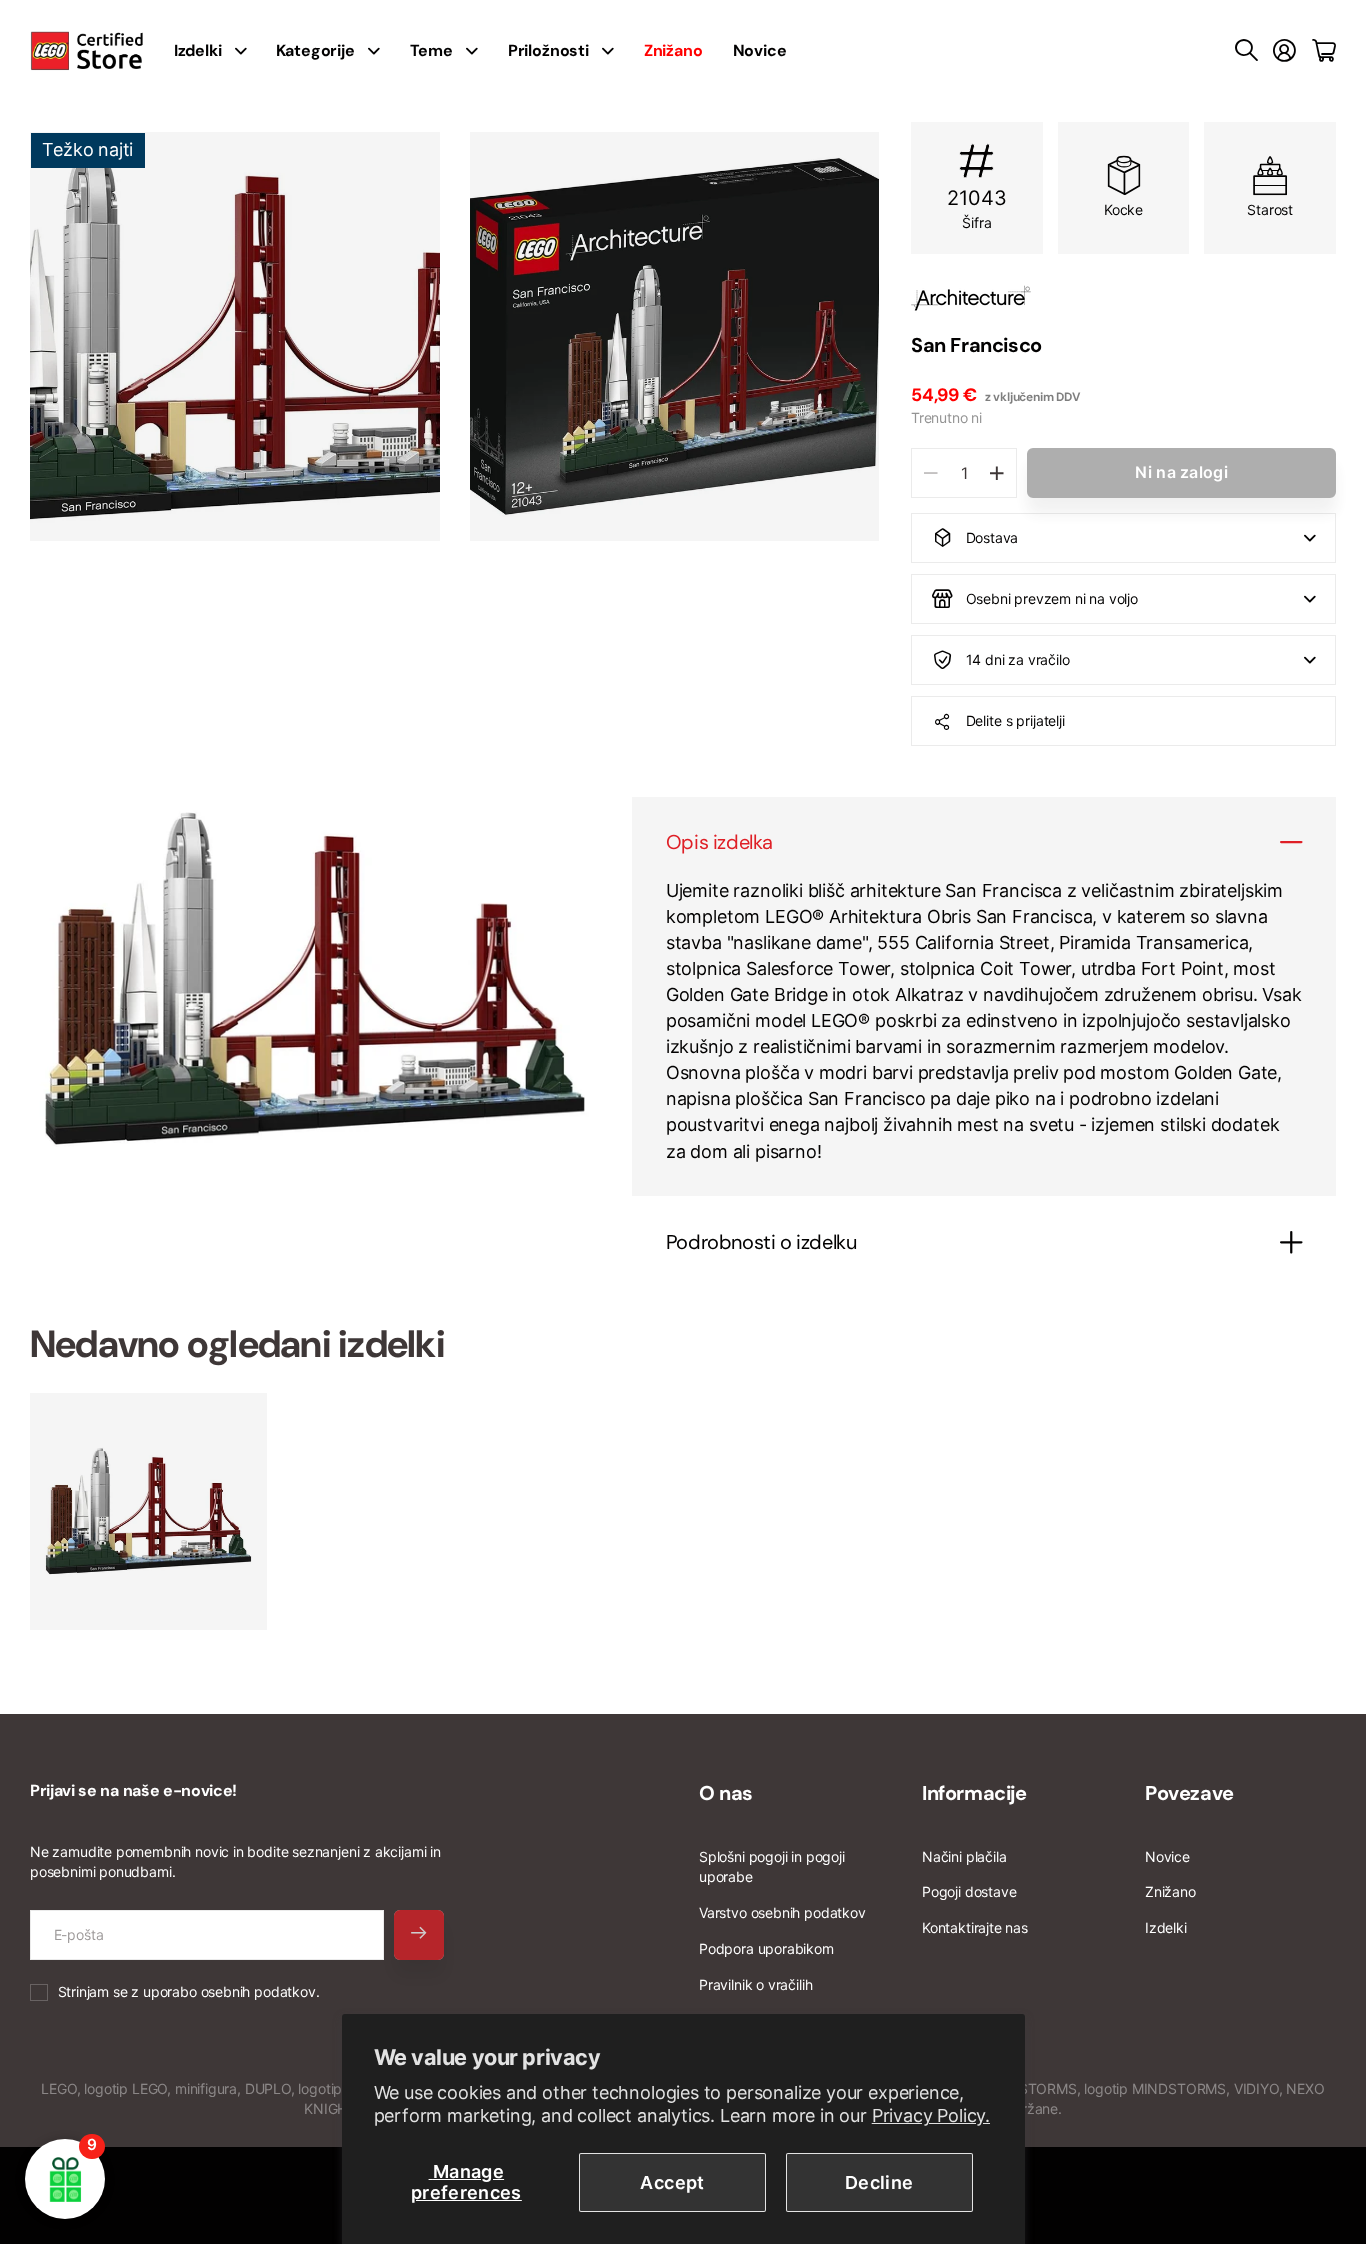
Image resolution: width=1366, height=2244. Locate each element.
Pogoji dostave (969, 1891)
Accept (672, 2182)
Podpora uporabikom (766, 1948)
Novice (760, 50)
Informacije (974, 1793)
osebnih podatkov (258, 1991)
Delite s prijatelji (1015, 720)
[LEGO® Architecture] (1123, 299)
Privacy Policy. (931, 2115)
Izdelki (1166, 1927)
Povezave (1189, 1793)
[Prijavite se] (1284, 51)
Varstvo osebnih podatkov (782, 1912)
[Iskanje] (1246, 51)
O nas (726, 1793)
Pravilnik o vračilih (755, 1984)
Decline (879, 2182)
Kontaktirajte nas (975, 1927)
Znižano (1170, 1891)
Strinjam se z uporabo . (189, 1991)
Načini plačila (964, 1856)
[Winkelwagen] (1324, 51)
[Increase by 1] (996, 473)
